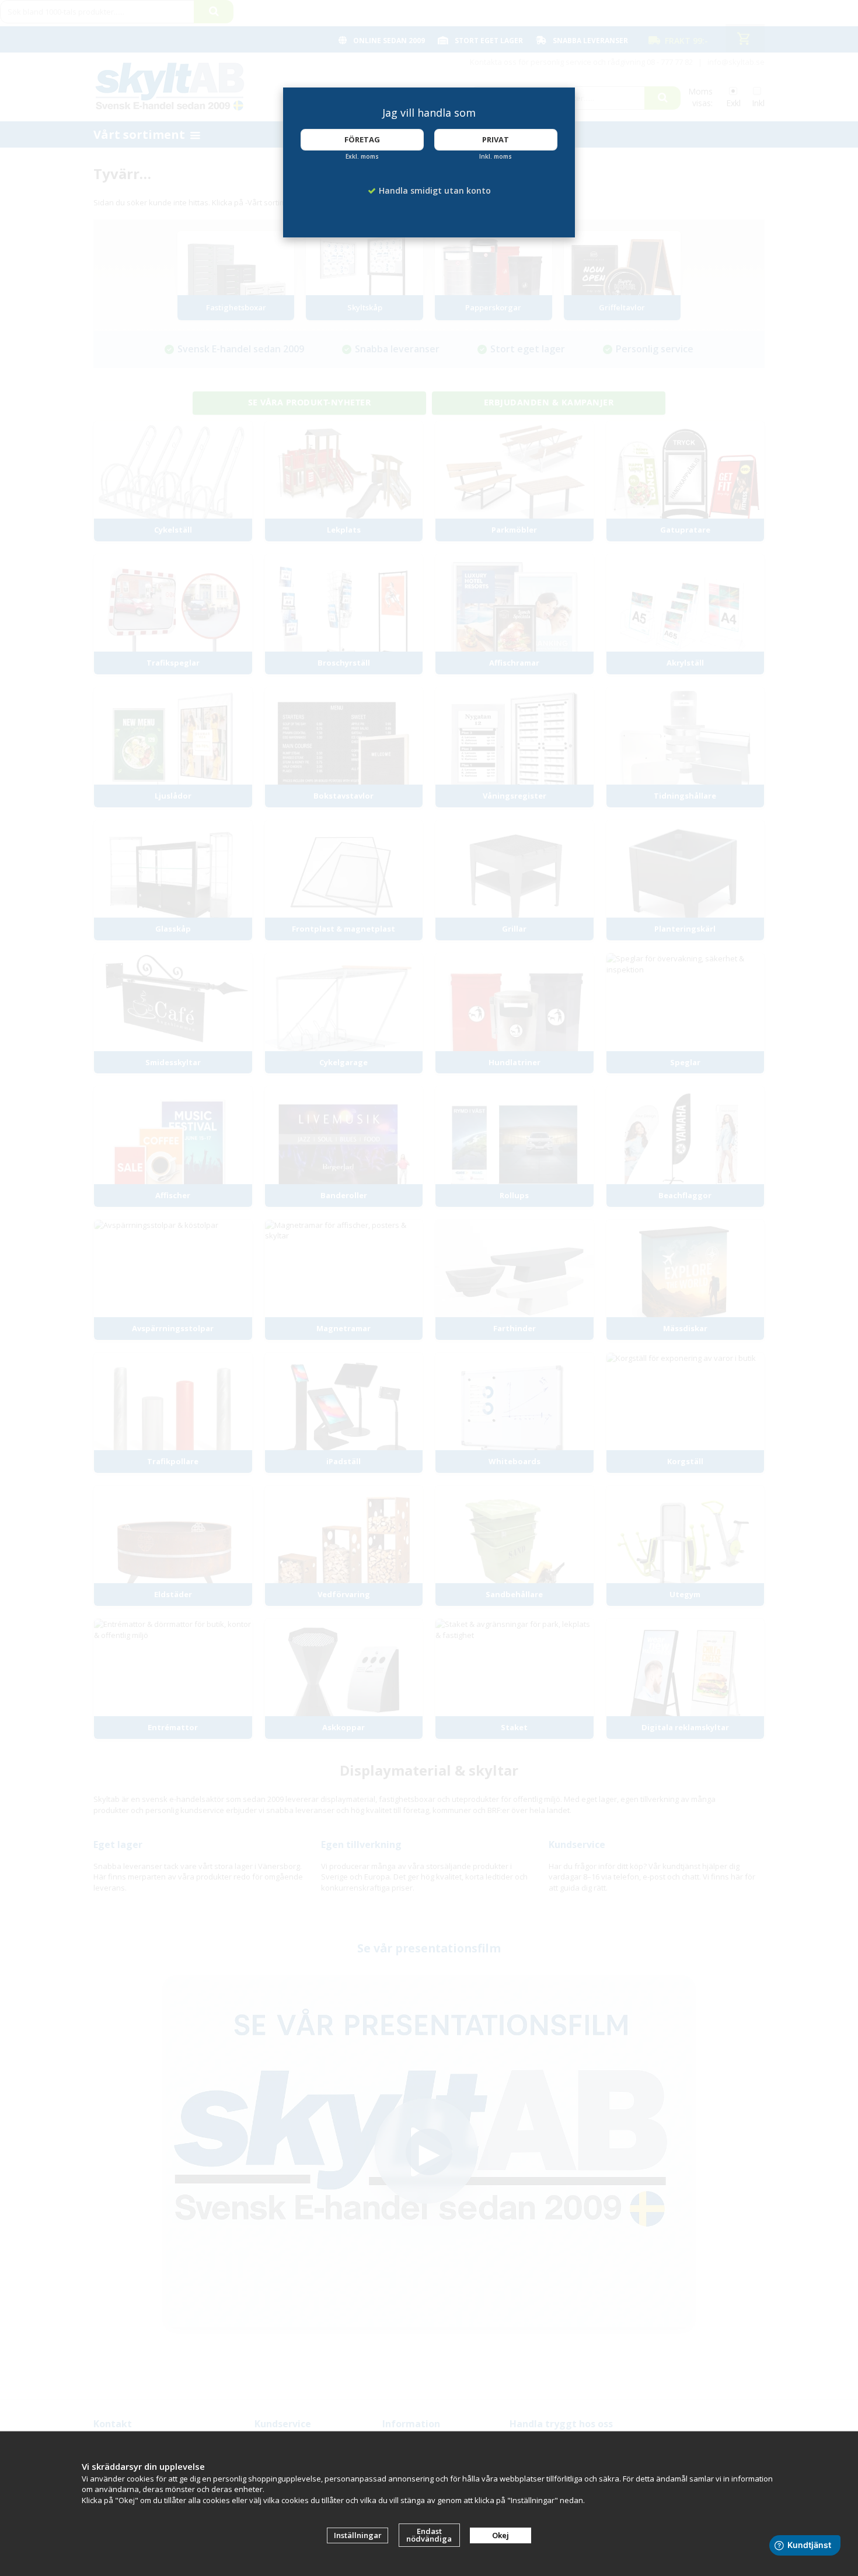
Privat (496, 139)
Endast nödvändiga (429, 2535)
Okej (500, 2535)
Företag (362, 139)
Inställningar (358, 2535)
